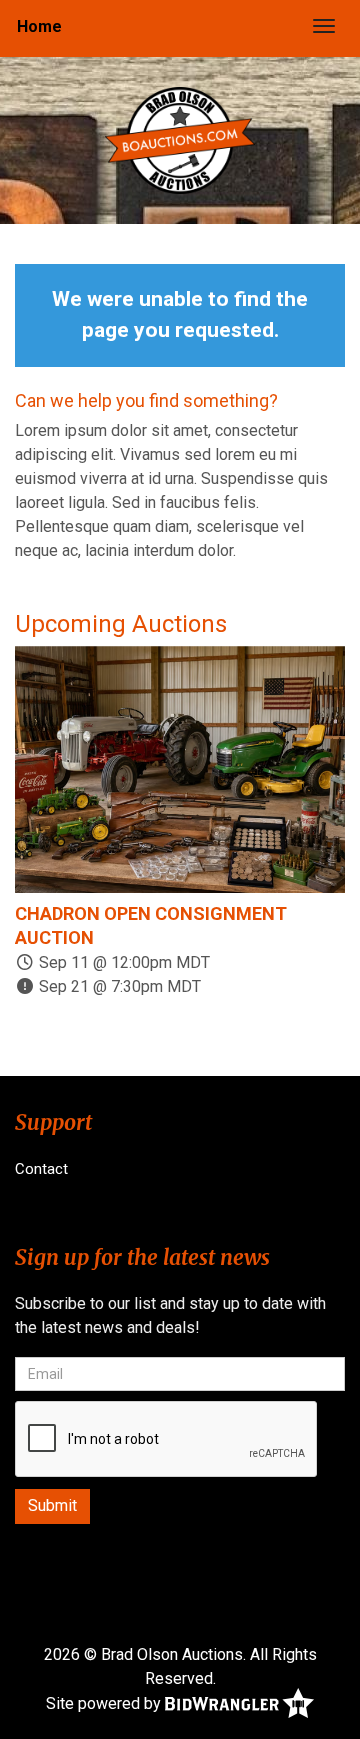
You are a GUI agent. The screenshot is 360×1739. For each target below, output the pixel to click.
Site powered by (105, 1703)
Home (39, 26)
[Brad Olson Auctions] (180, 139)
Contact (41, 1169)
